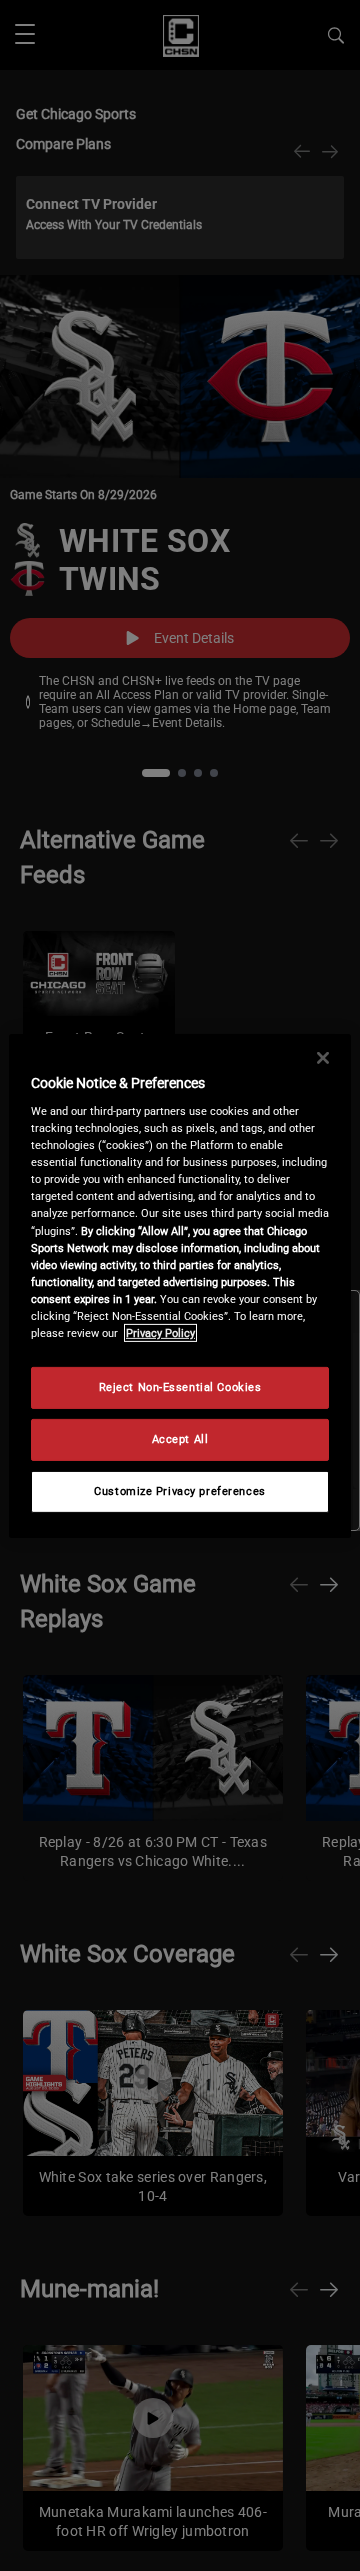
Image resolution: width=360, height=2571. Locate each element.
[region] (180, 1285)
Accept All (180, 1439)
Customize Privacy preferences (180, 1491)
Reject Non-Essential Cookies (180, 1387)
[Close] (323, 1057)
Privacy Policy (160, 1333)
